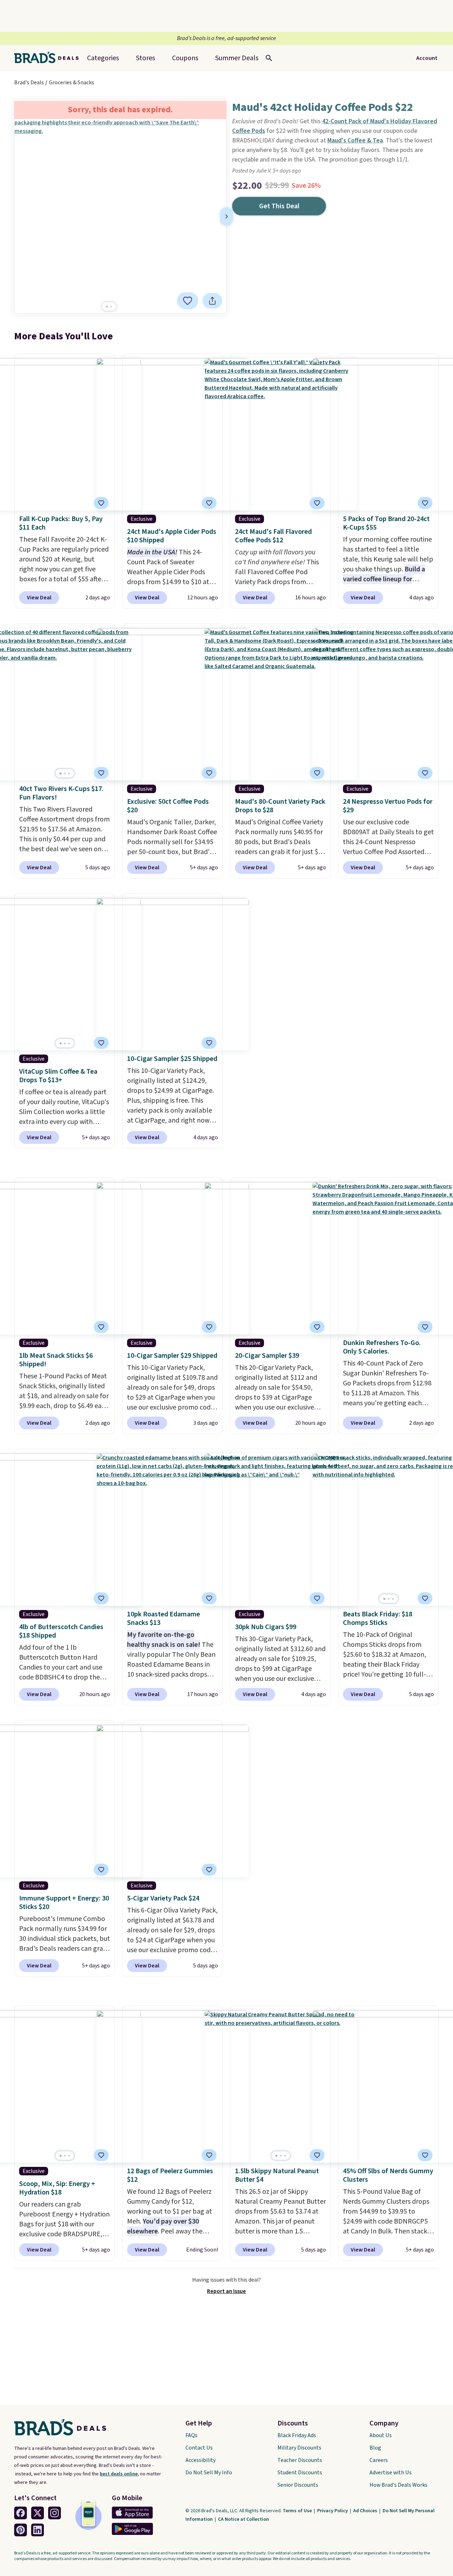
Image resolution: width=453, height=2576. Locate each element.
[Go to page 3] (69, 773)
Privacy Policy (333, 2511)
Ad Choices (366, 2511)
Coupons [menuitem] (185, 58)
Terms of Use (298, 2511)
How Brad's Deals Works (398, 2485)
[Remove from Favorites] (188, 301)
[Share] (212, 301)
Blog (375, 2448)
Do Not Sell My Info (209, 2473)
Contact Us (199, 2448)
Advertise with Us (391, 2473)
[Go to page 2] (111, 307)
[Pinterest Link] (21, 2530)
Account (427, 58)
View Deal (39, 598)
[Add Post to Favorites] (101, 503)
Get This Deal (279, 206)
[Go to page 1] (107, 307)
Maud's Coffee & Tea (355, 140)
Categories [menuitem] (103, 58)
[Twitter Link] (38, 2513)
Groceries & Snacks (71, 83)
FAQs (191, 2435)
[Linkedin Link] (38, 2530)
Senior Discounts (298, 2485)
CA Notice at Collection (243, 2519)
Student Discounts (300, 2473)
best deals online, (119, 2474)
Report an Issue (226, 2291)
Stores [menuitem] (145, 58)
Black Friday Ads (297, 2435)
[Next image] (226, 216)
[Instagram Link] (55, 2513)
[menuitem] (237, 58)
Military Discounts (299, 2448)
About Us (381, 2435)
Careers (379, 2460)
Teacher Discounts (300, 2460)
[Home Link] (49, 58)
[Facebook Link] (21, 2513)
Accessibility (200, 2460)
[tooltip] (188, 301)
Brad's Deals (29, 83)
